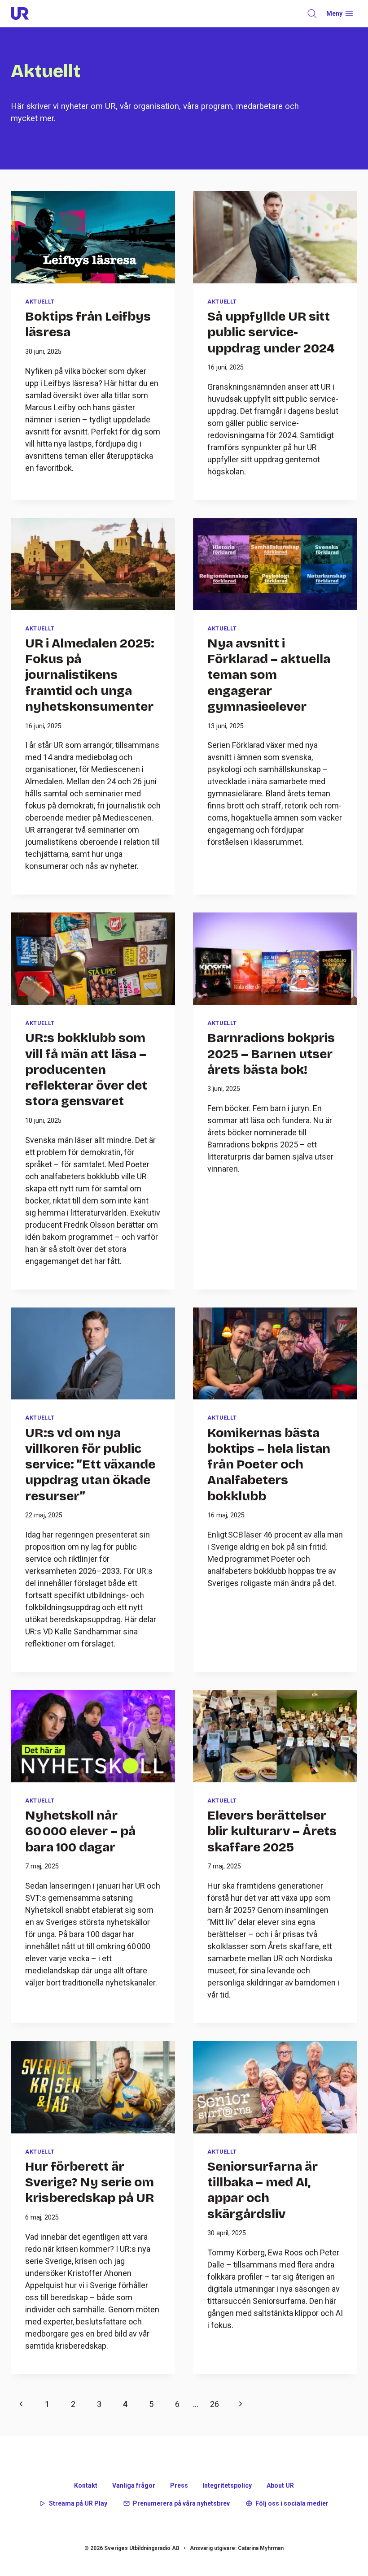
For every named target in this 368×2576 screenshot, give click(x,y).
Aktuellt (40, 302)
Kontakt (86, 2485)
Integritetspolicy (227, 2485)
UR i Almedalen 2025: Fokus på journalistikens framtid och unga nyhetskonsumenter (90, 675)
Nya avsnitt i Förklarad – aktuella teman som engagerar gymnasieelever (269, 675)
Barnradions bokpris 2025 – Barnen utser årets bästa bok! (271, 1054)
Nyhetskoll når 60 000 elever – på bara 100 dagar (80, 1831)
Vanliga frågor (134, 2485)
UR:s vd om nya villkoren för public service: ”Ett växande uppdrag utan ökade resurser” (90, 1465)
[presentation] (93, 237)
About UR (280, 2485)
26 (215, 2404)
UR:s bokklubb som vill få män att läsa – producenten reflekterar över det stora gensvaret (86, 1070)
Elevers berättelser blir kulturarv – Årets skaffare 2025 (272, 1831)
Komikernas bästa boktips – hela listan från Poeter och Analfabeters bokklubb (269, 1465)
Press (179, 2485)
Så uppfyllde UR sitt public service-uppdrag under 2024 (271, 332)
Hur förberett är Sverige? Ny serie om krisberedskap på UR (90, 2183)
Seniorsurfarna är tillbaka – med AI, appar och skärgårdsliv (263, 2190)
